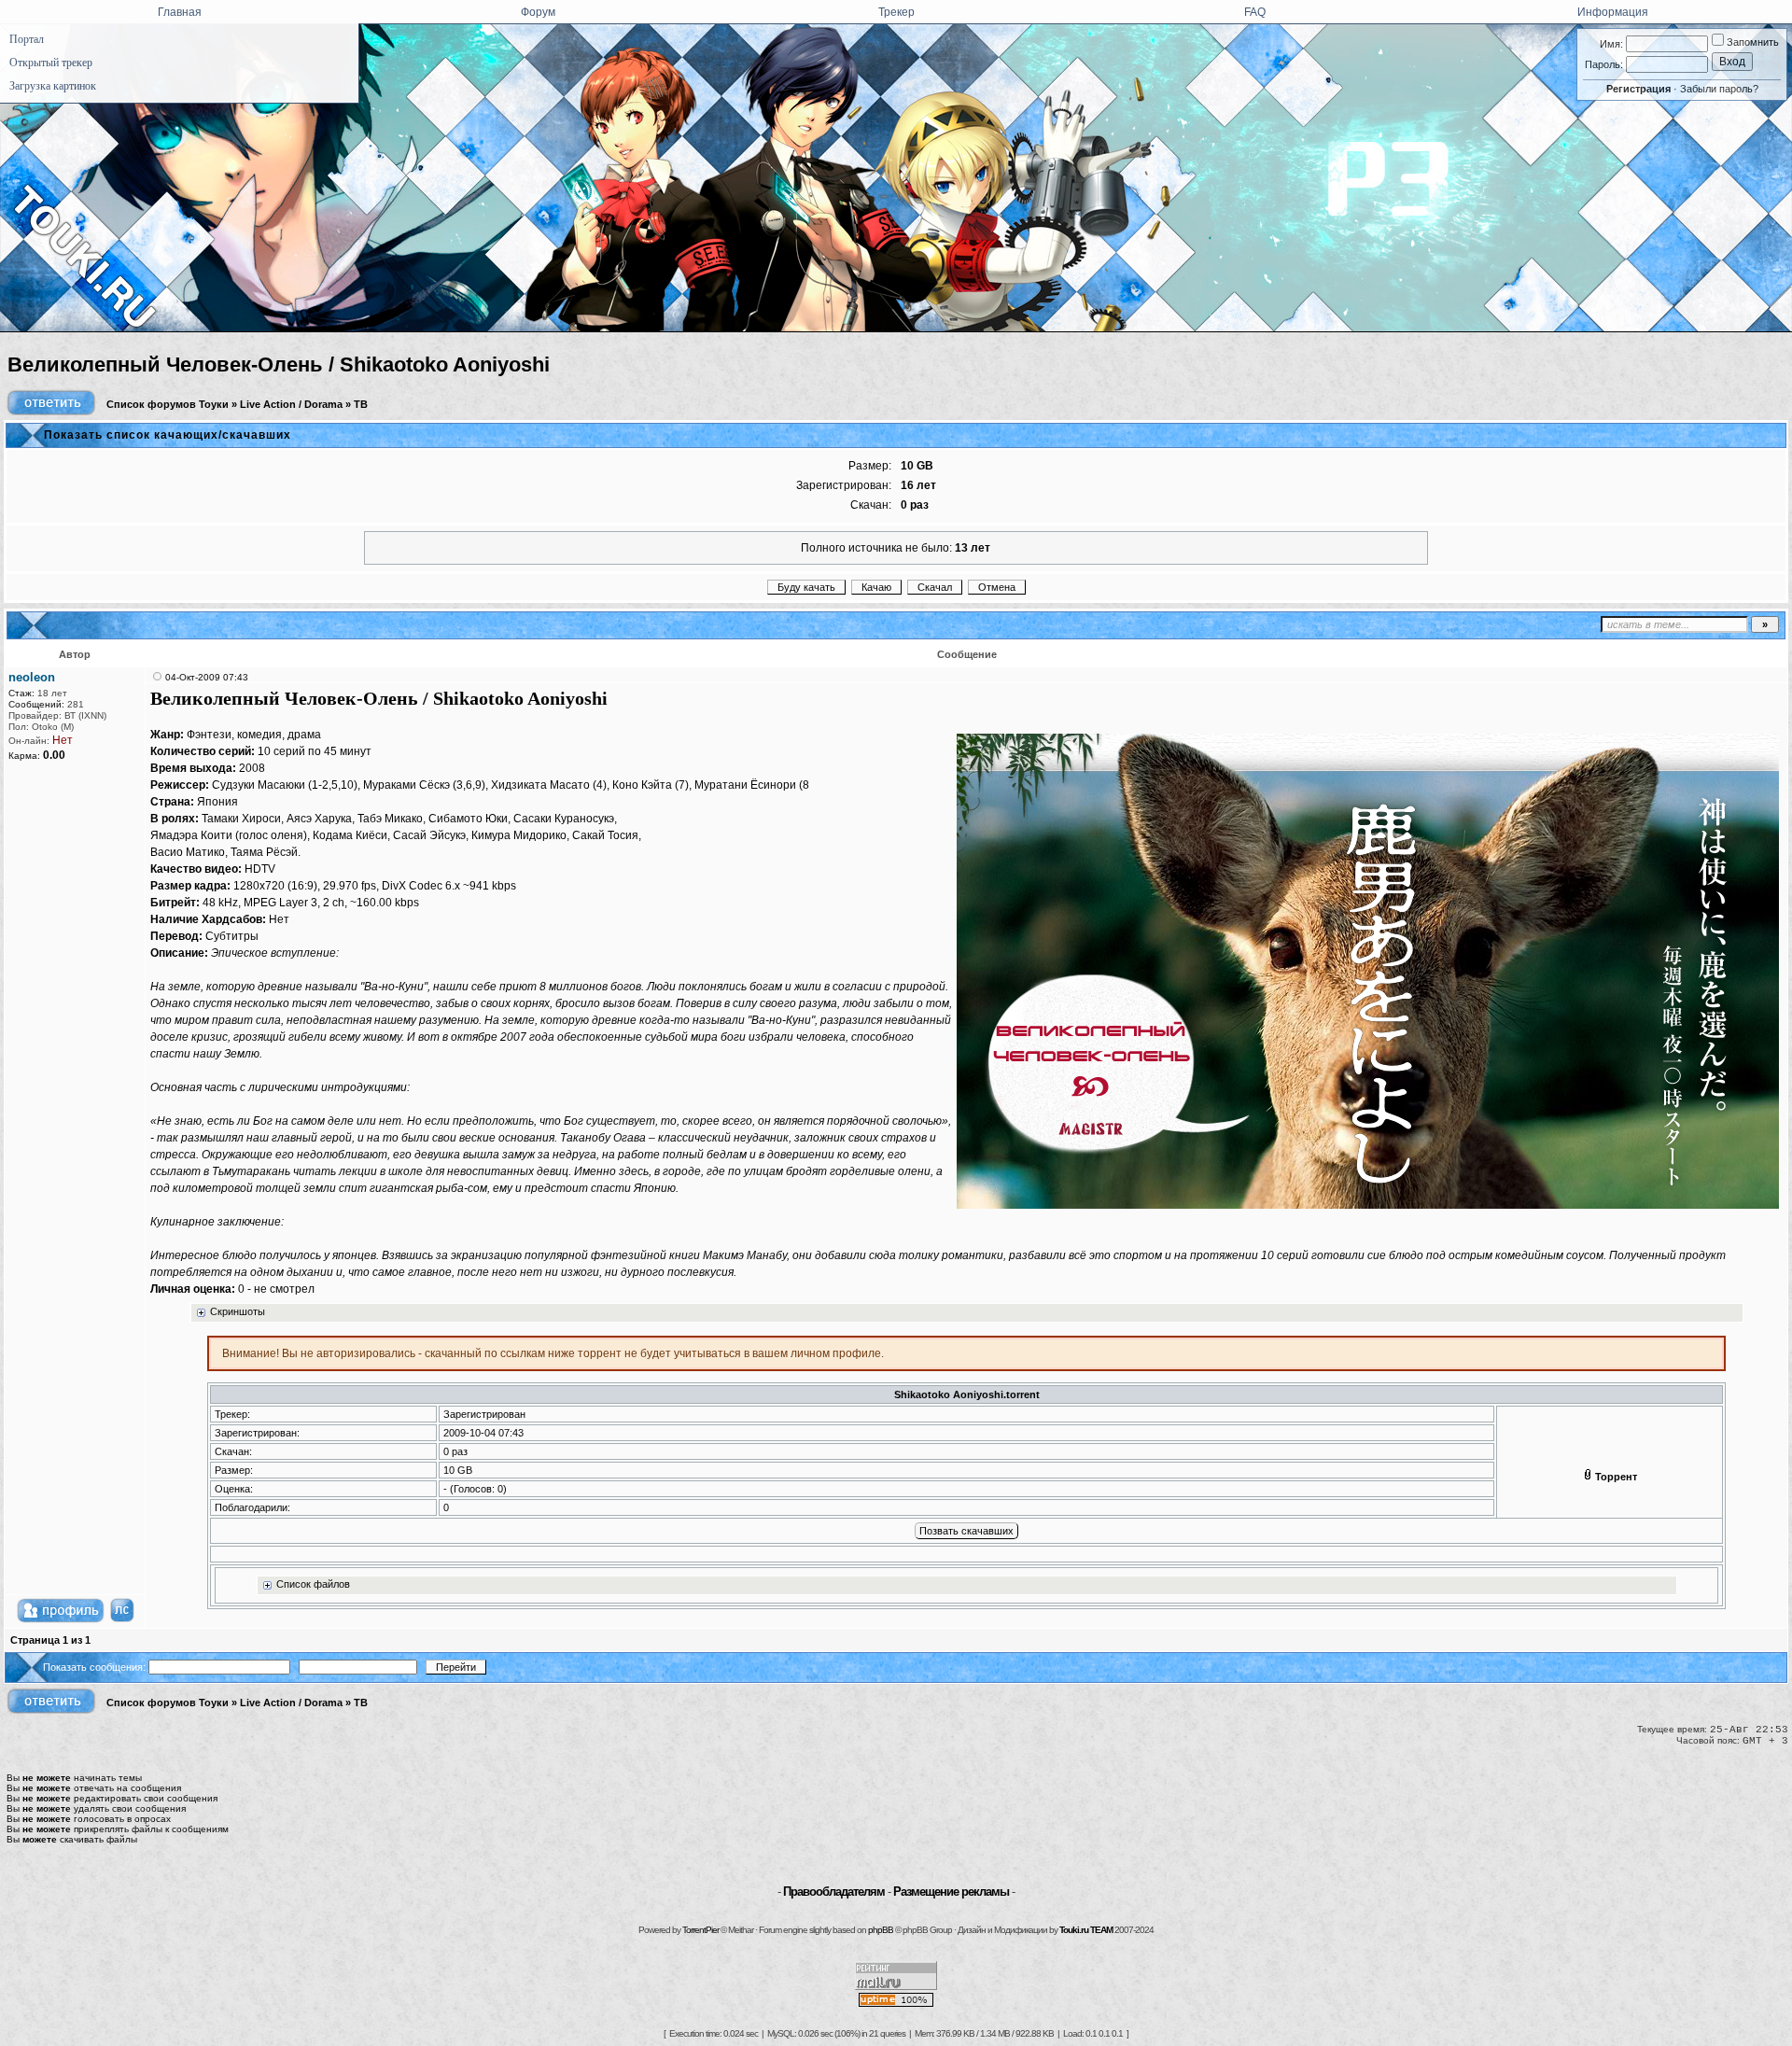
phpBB (881, 1930)
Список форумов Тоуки (168, 404)
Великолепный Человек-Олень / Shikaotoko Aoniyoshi (279, 364)
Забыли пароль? (1719, 89)
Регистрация (1638, 89)
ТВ (361, 404)
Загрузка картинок (53, 86)
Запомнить (1751, 42)
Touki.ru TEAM (1086, 1930)
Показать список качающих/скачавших (168, 435)
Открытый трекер (51, 63)
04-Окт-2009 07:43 (207, 677)
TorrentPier (700, 1930)
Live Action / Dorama (291, 404)
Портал (27, 39)
